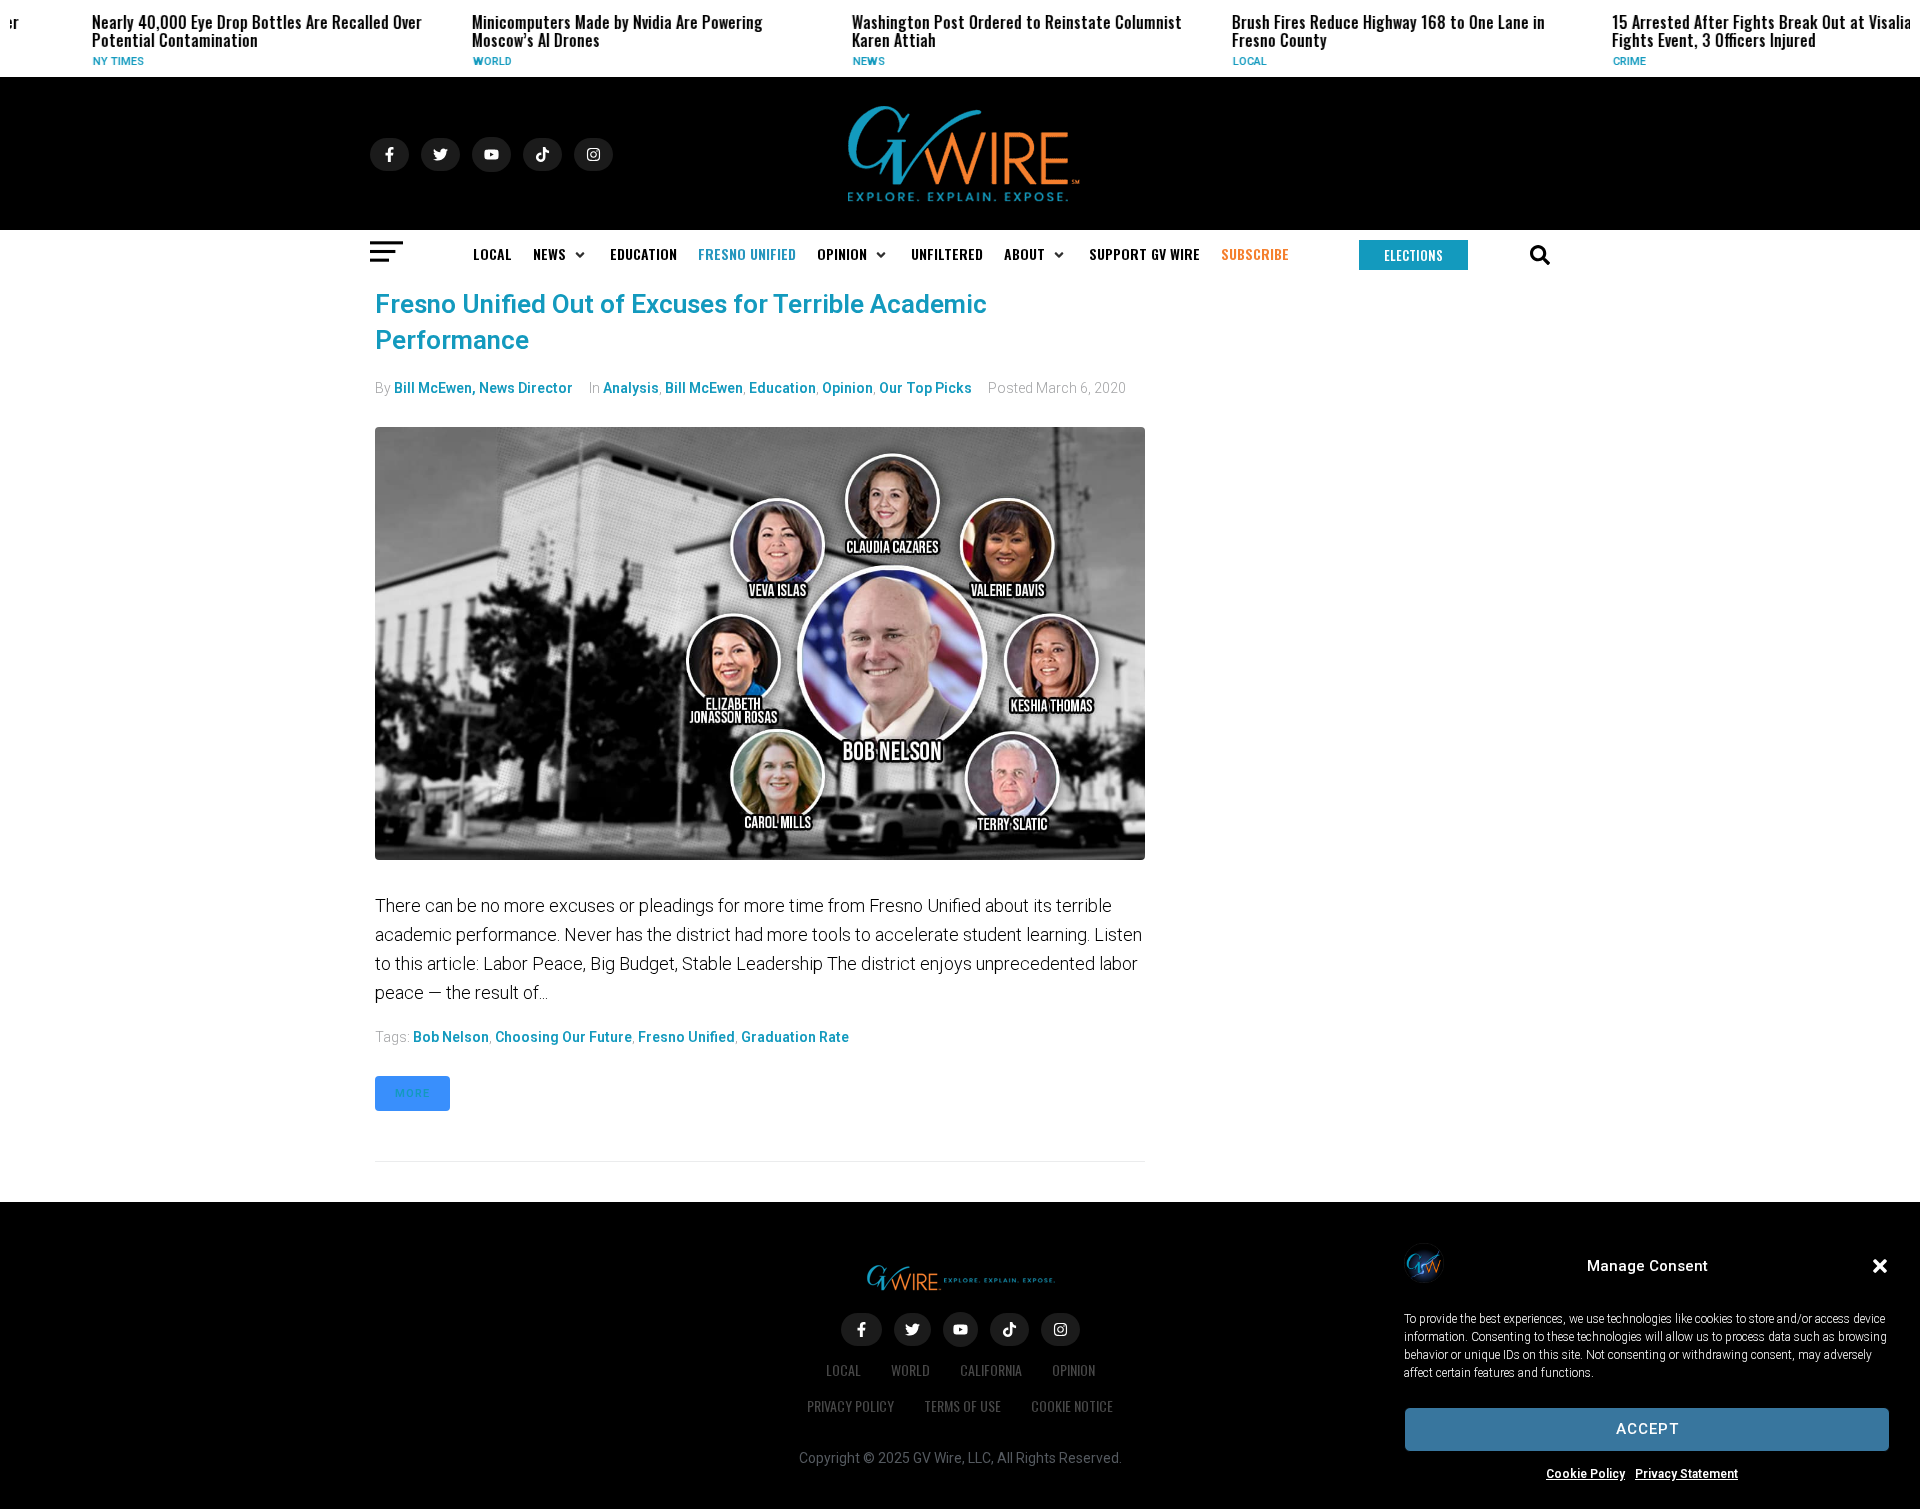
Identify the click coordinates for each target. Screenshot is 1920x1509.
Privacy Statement (1686, 1474)
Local (1221, 61)
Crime (1600, 61)
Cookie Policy (1585, 1474)
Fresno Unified (686, 1037)
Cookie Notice (1072, 1405)
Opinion (847, 388)
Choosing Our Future (563, 1037)
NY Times (89, 61)
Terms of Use (962, 1405)
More (412, 1093)
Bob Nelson (451, 1037)
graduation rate (795, 1037)
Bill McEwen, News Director (483, 388)
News (840, 61)
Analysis (631, 388)
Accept (1647, 1429)
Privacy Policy (850, 1405)
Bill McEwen (704, 388)
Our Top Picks (925, 388)
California (991, 1369)
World (463, 61)
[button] (1880, 1266)
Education (782, 388)
